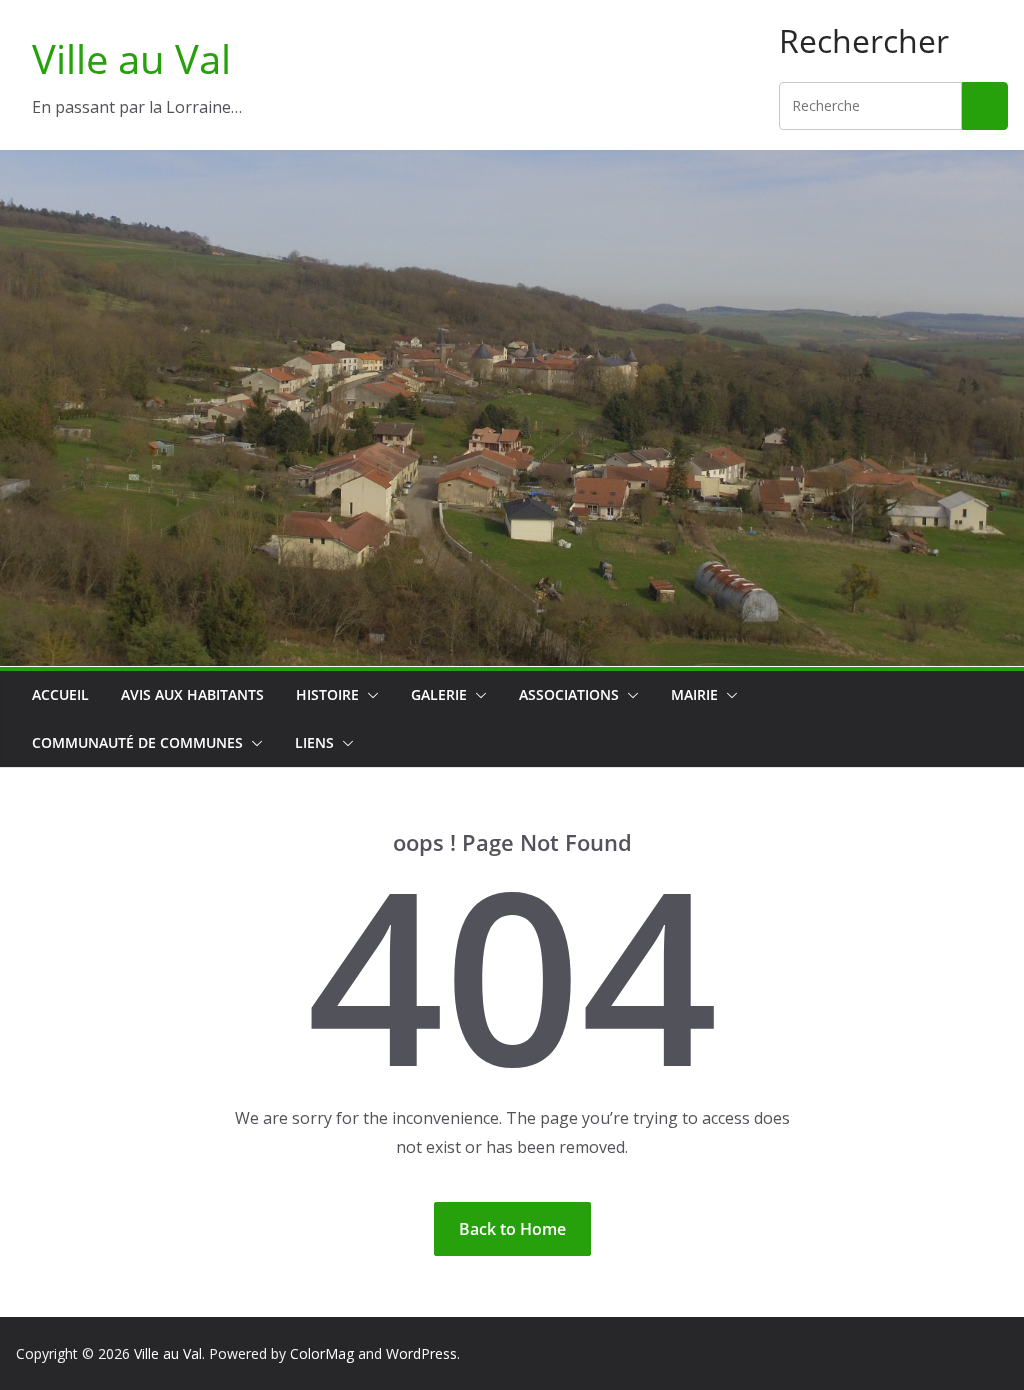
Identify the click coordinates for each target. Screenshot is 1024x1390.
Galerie (439, 694)
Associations (569, 694)
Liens (314, 742)
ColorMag (322, 1353)
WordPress (421, 1353)
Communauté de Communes (137, 742)
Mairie (694, 694)
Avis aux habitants (192, 694)
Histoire (327, 694)
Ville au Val (131, 58)
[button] (369, 695)
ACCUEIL (60, 694)
